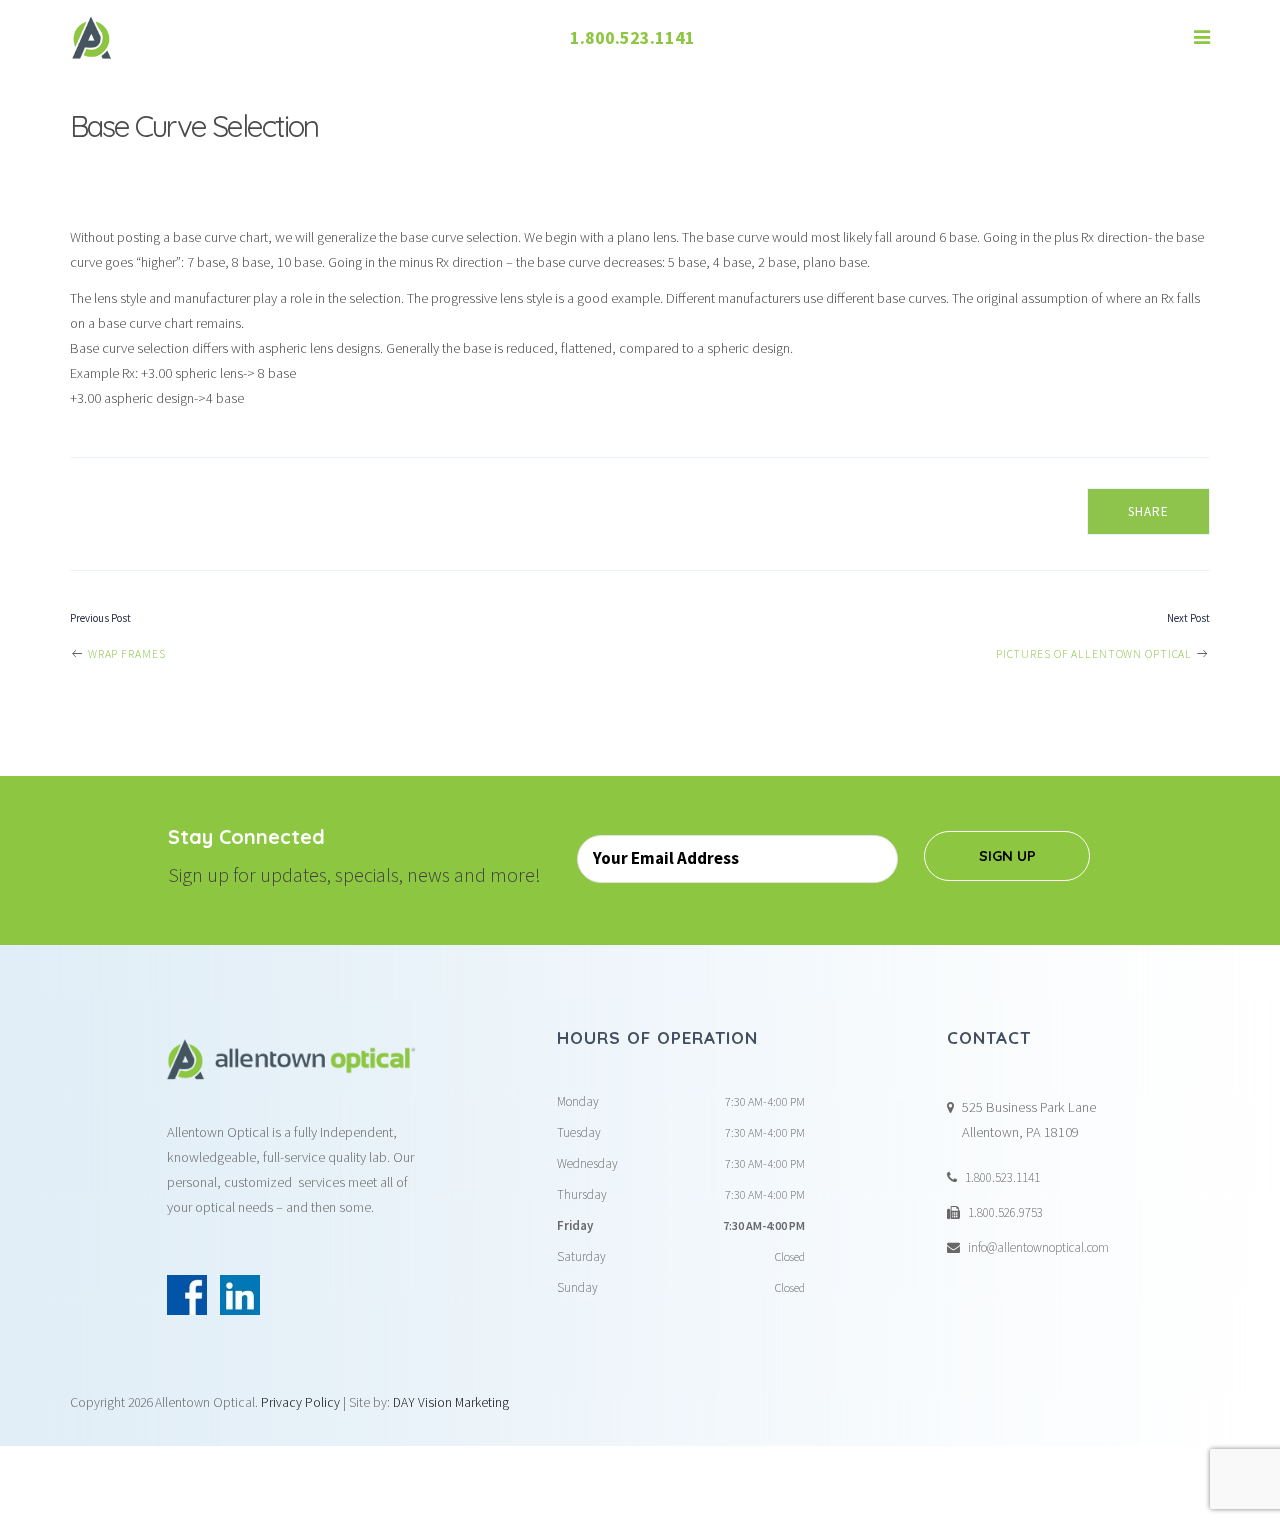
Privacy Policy (300, 1402)
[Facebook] (187, 1295)
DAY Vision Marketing (451, 1402)
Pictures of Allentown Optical (1095, 653)
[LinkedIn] (240, 1295)
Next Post (1188, 618)
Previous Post (100, 618)
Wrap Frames (125, 653)
